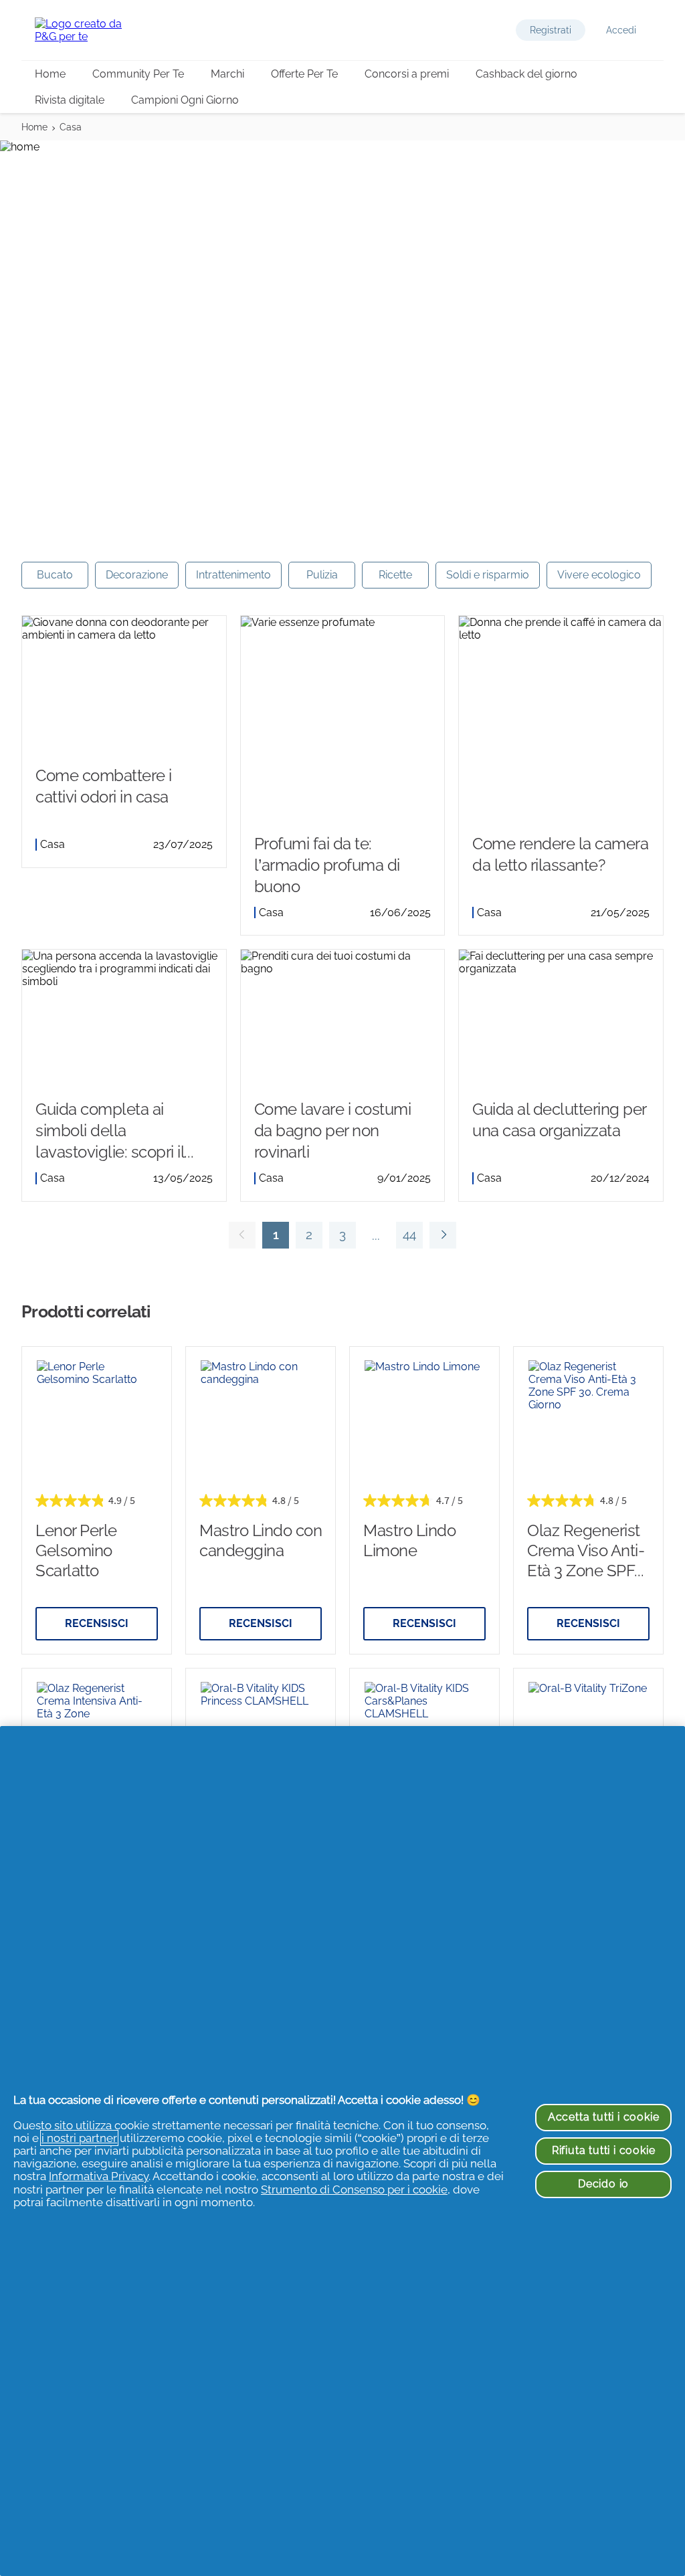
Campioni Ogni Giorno (185, 100)
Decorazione (137, 575)
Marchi (227, 74)
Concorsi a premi (407, 74)
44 (406, 1238)
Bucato (55, 575)
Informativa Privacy (99, 2176)
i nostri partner (79, 2138)
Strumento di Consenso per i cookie (354, 2189)
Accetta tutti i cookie (604, 2117)
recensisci (97, 1623)
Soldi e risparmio (488, 575)
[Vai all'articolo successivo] (443, 1235)
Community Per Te (138, 74)
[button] (551, 30)
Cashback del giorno (526, 74)
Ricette (395, 575)
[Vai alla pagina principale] (88, 30)
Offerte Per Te (304, 74)
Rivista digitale (70, 100)
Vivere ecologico (599, 575)
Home (50, 74)
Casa (71, 127)
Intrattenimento (233, 575)
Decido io (603, 2184)
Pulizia (322, 575)
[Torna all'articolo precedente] (242, 1235)
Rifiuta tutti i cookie (604, 2150)
